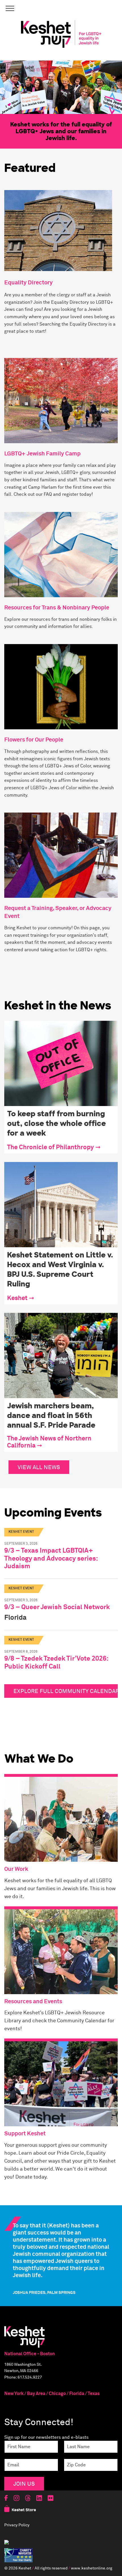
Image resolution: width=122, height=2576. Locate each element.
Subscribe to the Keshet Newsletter (61, 1281)
